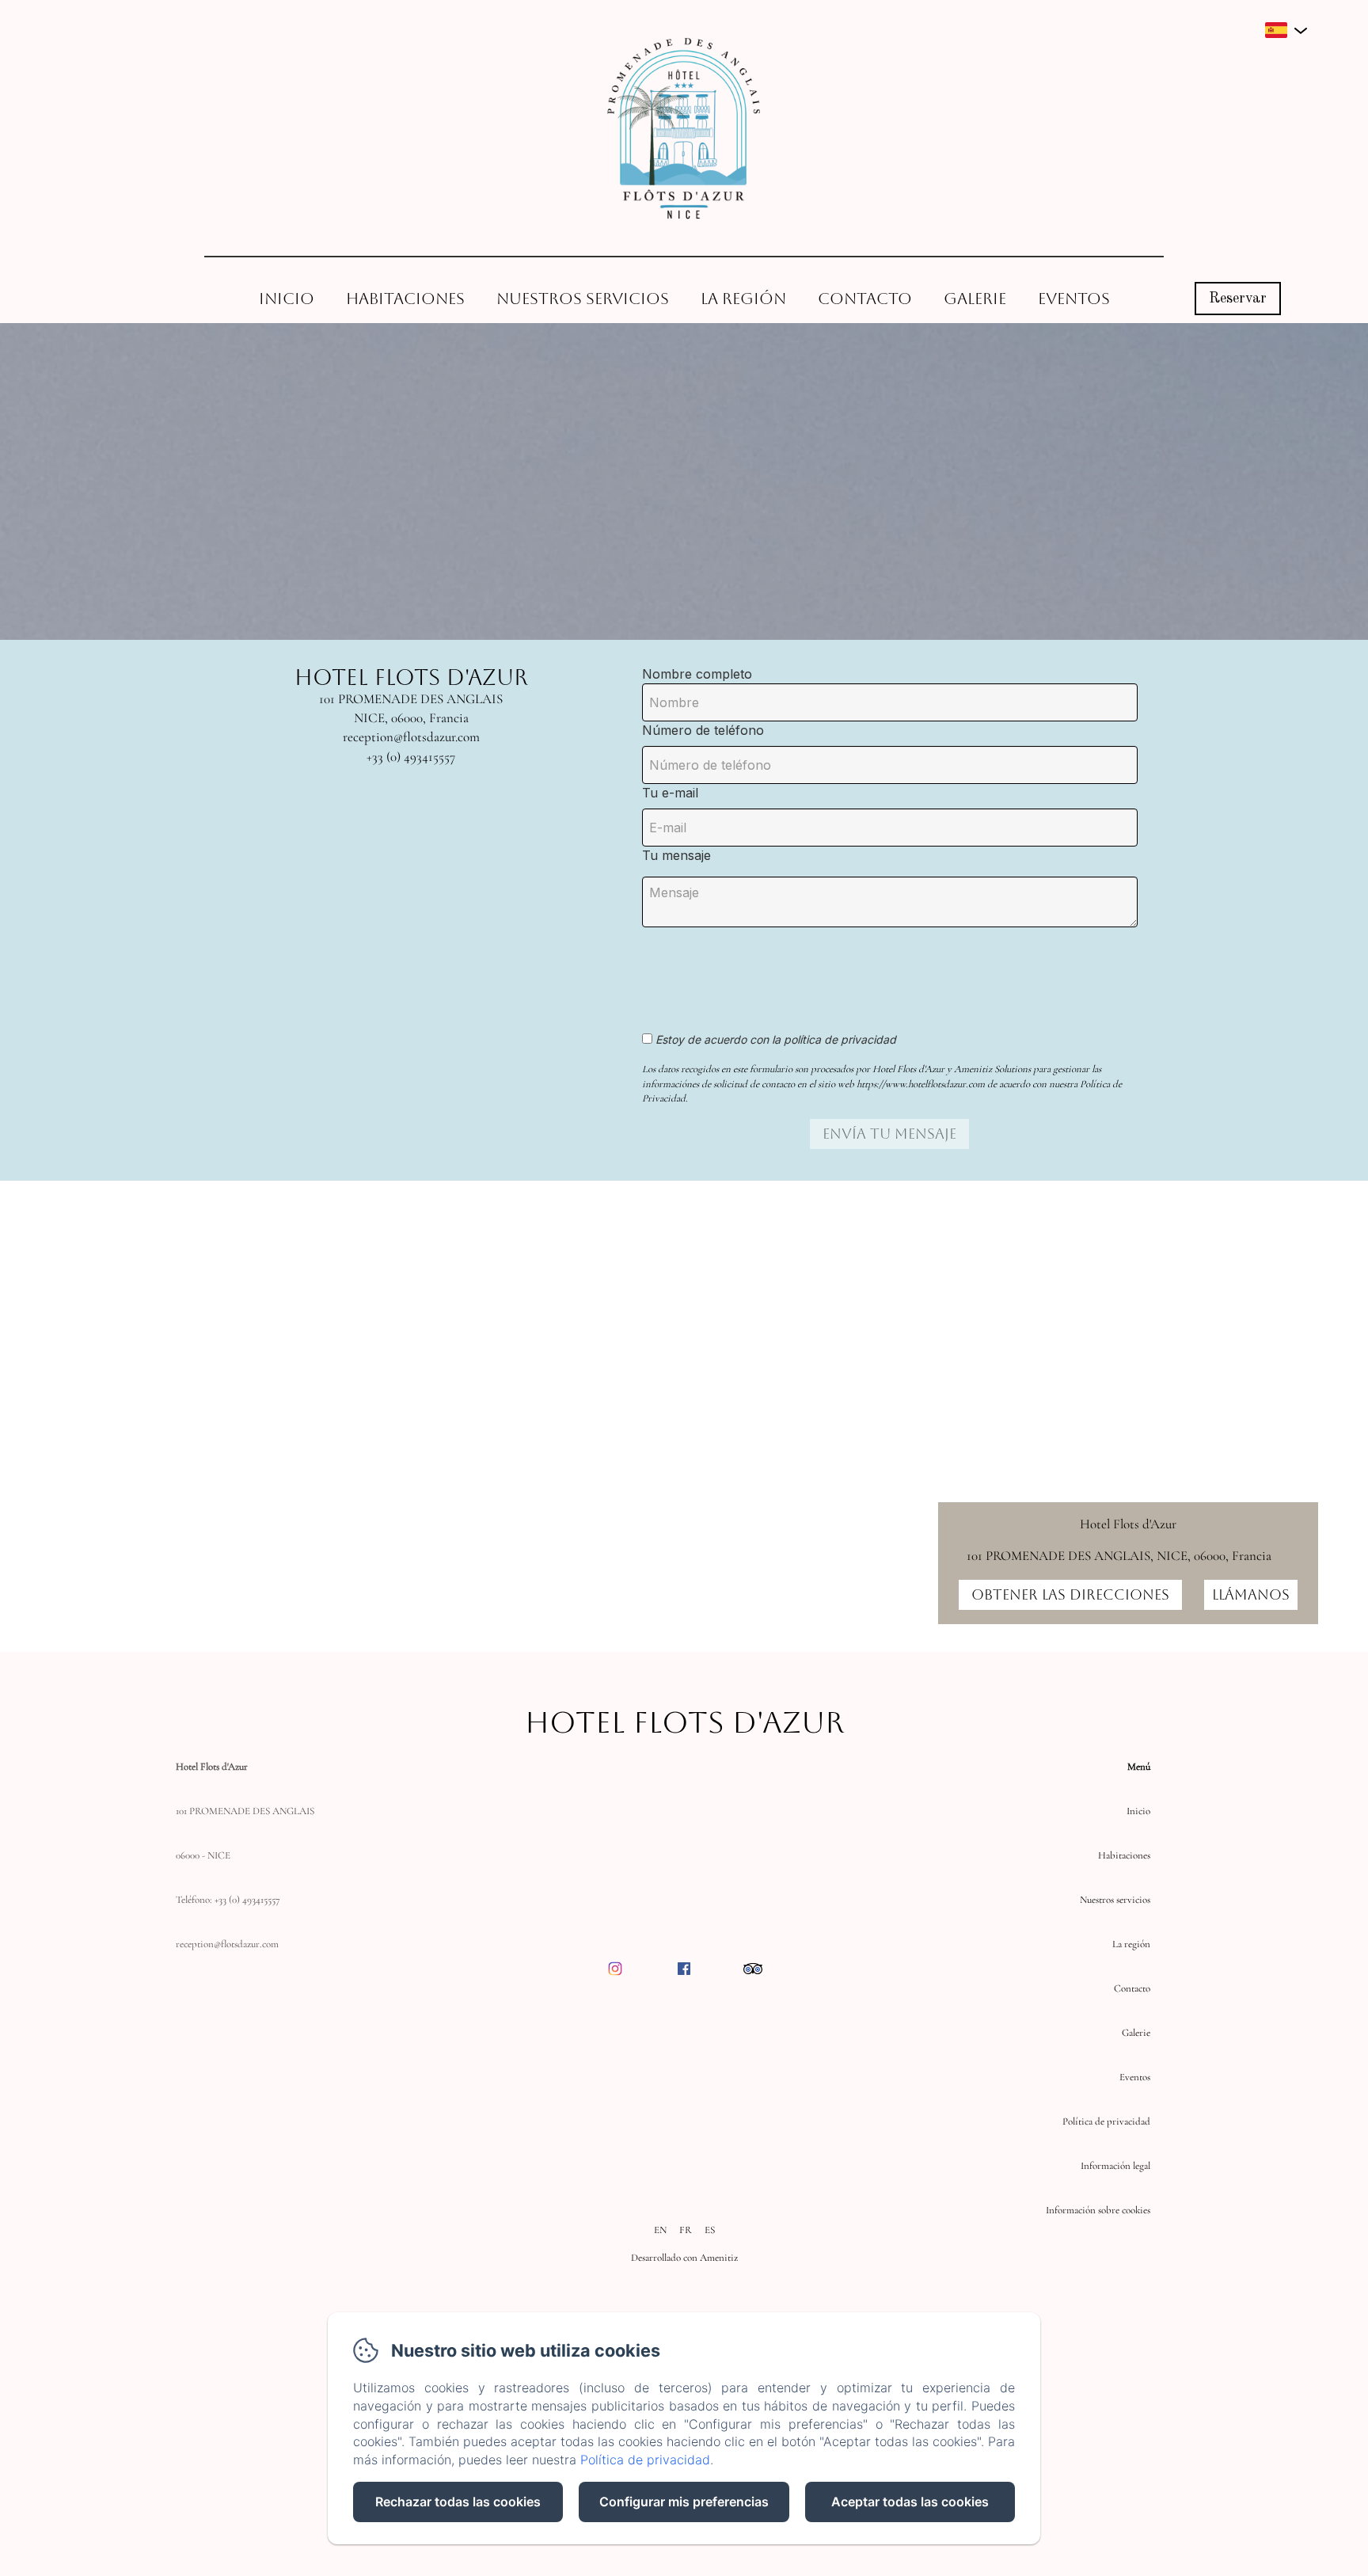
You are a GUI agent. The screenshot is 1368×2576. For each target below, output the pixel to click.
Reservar (1238, 299)
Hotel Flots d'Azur (684, 1722)
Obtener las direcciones (1070, 1594)
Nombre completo (697, 674)
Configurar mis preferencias (684, 2502)
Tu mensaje (676, 855)
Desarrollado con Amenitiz (684, 2258)
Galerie (975, 299)
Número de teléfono (703, 730)
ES (710, 2230)
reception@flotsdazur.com (227, 1944)
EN (660, 2230)
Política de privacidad (1106, 2121)
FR (686, 2230)
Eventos (1074, 299)
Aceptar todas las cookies (910, 2502)
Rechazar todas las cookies (458, 2502)
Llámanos (1251, 1594)
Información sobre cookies (1098, 2210)
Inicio (287, 299)
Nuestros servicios (583, 299)
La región (743, 299)
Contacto (865, 299)
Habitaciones (405, 299)
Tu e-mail (670, 793)
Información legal (1115, 2166)
